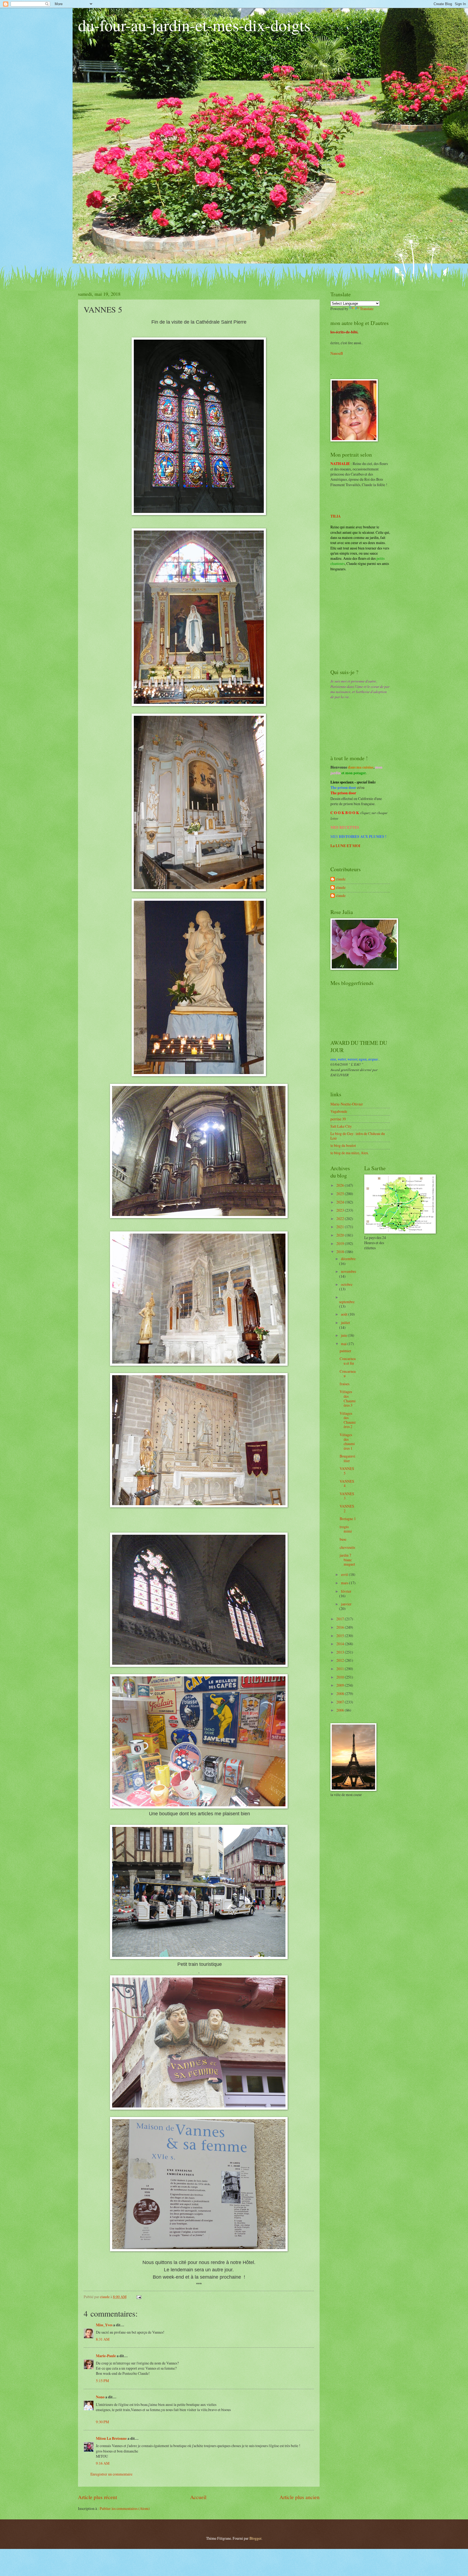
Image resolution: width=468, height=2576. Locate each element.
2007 (341, 1702)
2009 (341, 1685)
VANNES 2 (347, 1508)
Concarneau (348, 1374)
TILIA (336, 516)
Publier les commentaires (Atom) (125, 2508)
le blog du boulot (343, 1145)
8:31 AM (103, 2339)
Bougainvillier (347, 1458)
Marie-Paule (106, 2356)
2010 (341, 1677)
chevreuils (347, 1547)
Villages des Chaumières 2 (348, 1420)
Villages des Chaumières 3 (348, 1398)
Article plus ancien (300, 2497)
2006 (341, 1710)
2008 (341, 1694)
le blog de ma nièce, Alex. (350, 1153)
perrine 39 (338, 1119)
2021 (341, 1227)
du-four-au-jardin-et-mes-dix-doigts (194, 25)
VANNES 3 (347, 1496)
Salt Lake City (341, 1126)
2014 (341, 1644)
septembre (347, 1302)
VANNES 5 (347, 1471)
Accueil (198, 2497)
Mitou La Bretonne (111, 2438)
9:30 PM (102, 2422)
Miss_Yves (104, 2325)
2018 (341, 1252)
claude (341, 879)
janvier (346, 1604)
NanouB (337, 353)
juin (344, 1335)
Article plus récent (97, 2497)
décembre (348, 1259)
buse (343, 1539)
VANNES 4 (347, 1484)
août (345, 1314)
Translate (367, 309)
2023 (341, 1210)
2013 (341, 1652)
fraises (344, 1384)
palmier (345, 1351)
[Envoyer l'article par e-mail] (139, 2297)
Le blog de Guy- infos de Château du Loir (358, 1136)
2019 (341, 1243)
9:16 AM (103, 2463)
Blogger (255, 2538)
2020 (341, 1235)
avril (345, 1574)
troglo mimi (346, 1529)
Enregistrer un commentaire (111, 2474)
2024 (341, 1202)
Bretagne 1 (348, 1519)
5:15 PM (102, 2381)
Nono (100, 2397)
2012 (341, 1660)
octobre (347, 1284)
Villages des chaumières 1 (347, 1441)
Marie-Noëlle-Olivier (347, 1104)
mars (345, 1583)
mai (344, 1344)
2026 (341, 1185)
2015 (341, 1636)
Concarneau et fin (348, 1361)
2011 (341, 1669)
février (346, 1591)
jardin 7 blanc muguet (347, 1560)
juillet (345, 1323)
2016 (341, 1627)
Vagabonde (339, 1111)
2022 (341, 1219)
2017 (341, 1619)
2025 (341, 1194)
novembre (349, 1271)
